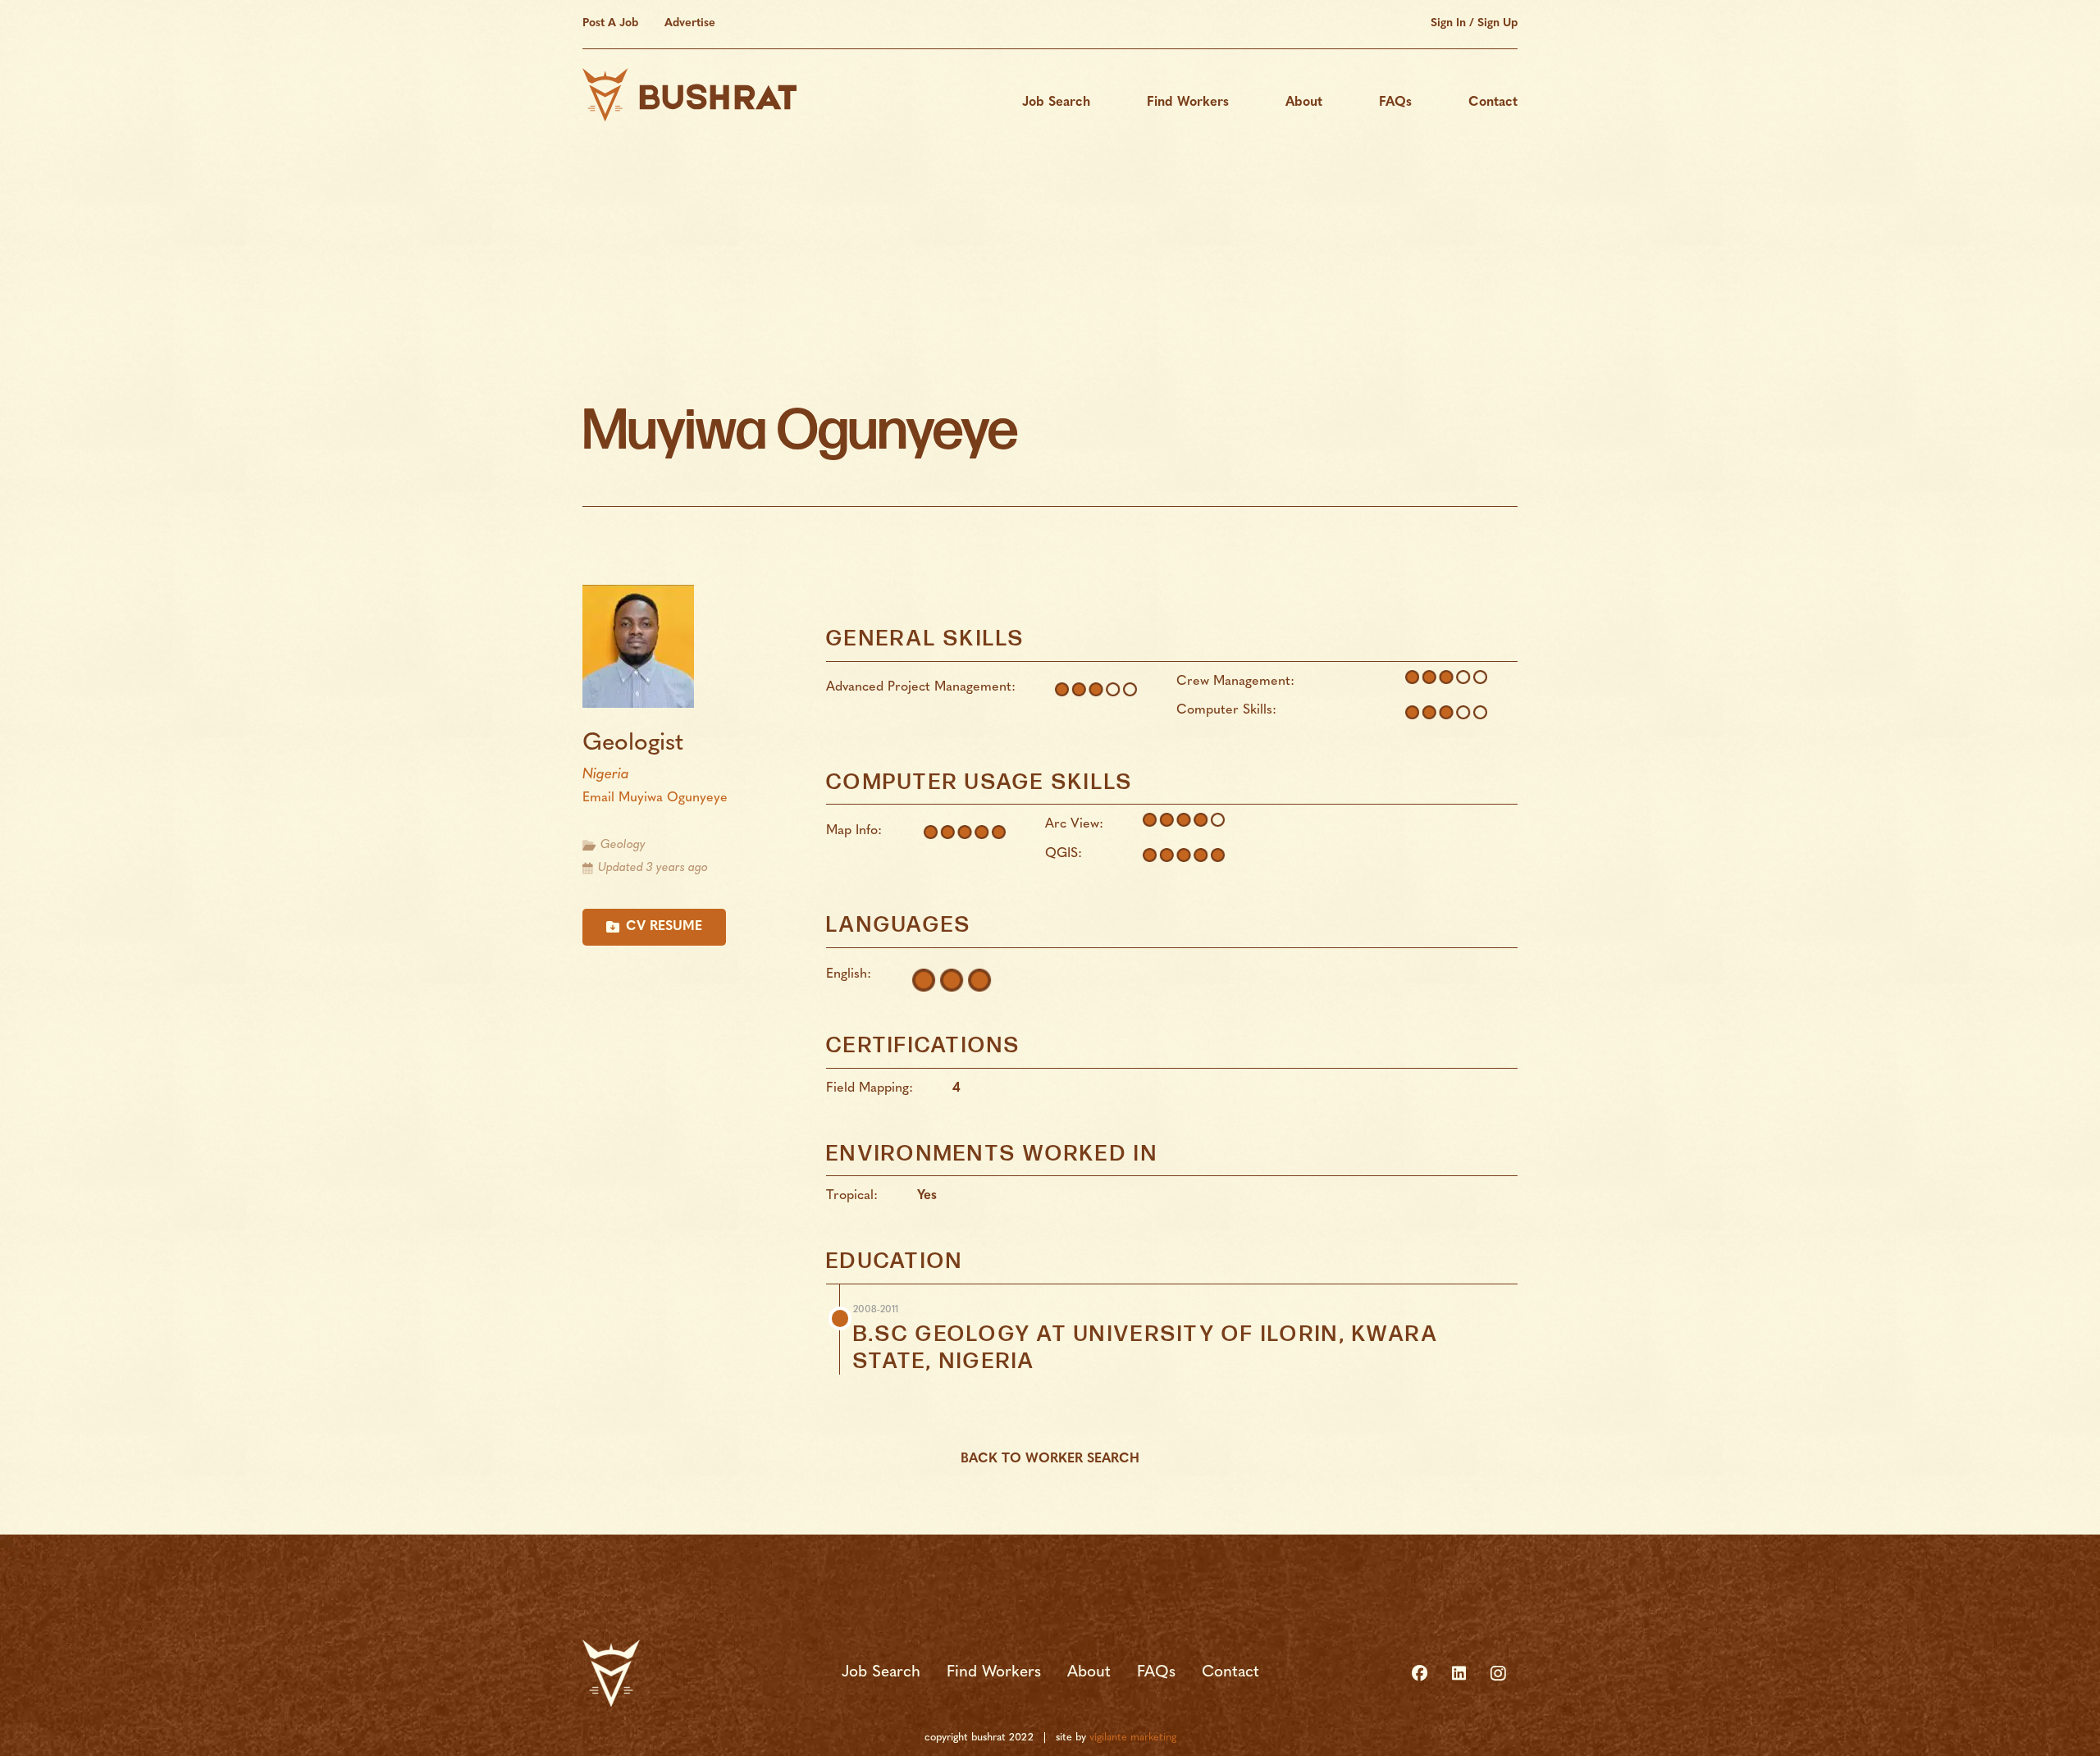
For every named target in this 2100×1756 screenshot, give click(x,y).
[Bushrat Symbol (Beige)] (611, 1673)
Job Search (881, 1673)
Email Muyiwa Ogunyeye (655, 798)
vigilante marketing (1133, 1738)
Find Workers (994, 1673)
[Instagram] (1498, 1673)
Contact (1230, 1673)
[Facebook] (1419, 1673)
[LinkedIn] (1459, 1673)
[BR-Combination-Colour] (689, 95)
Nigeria (606, 775)
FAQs (1156, 1673)
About (1089, 1673)
